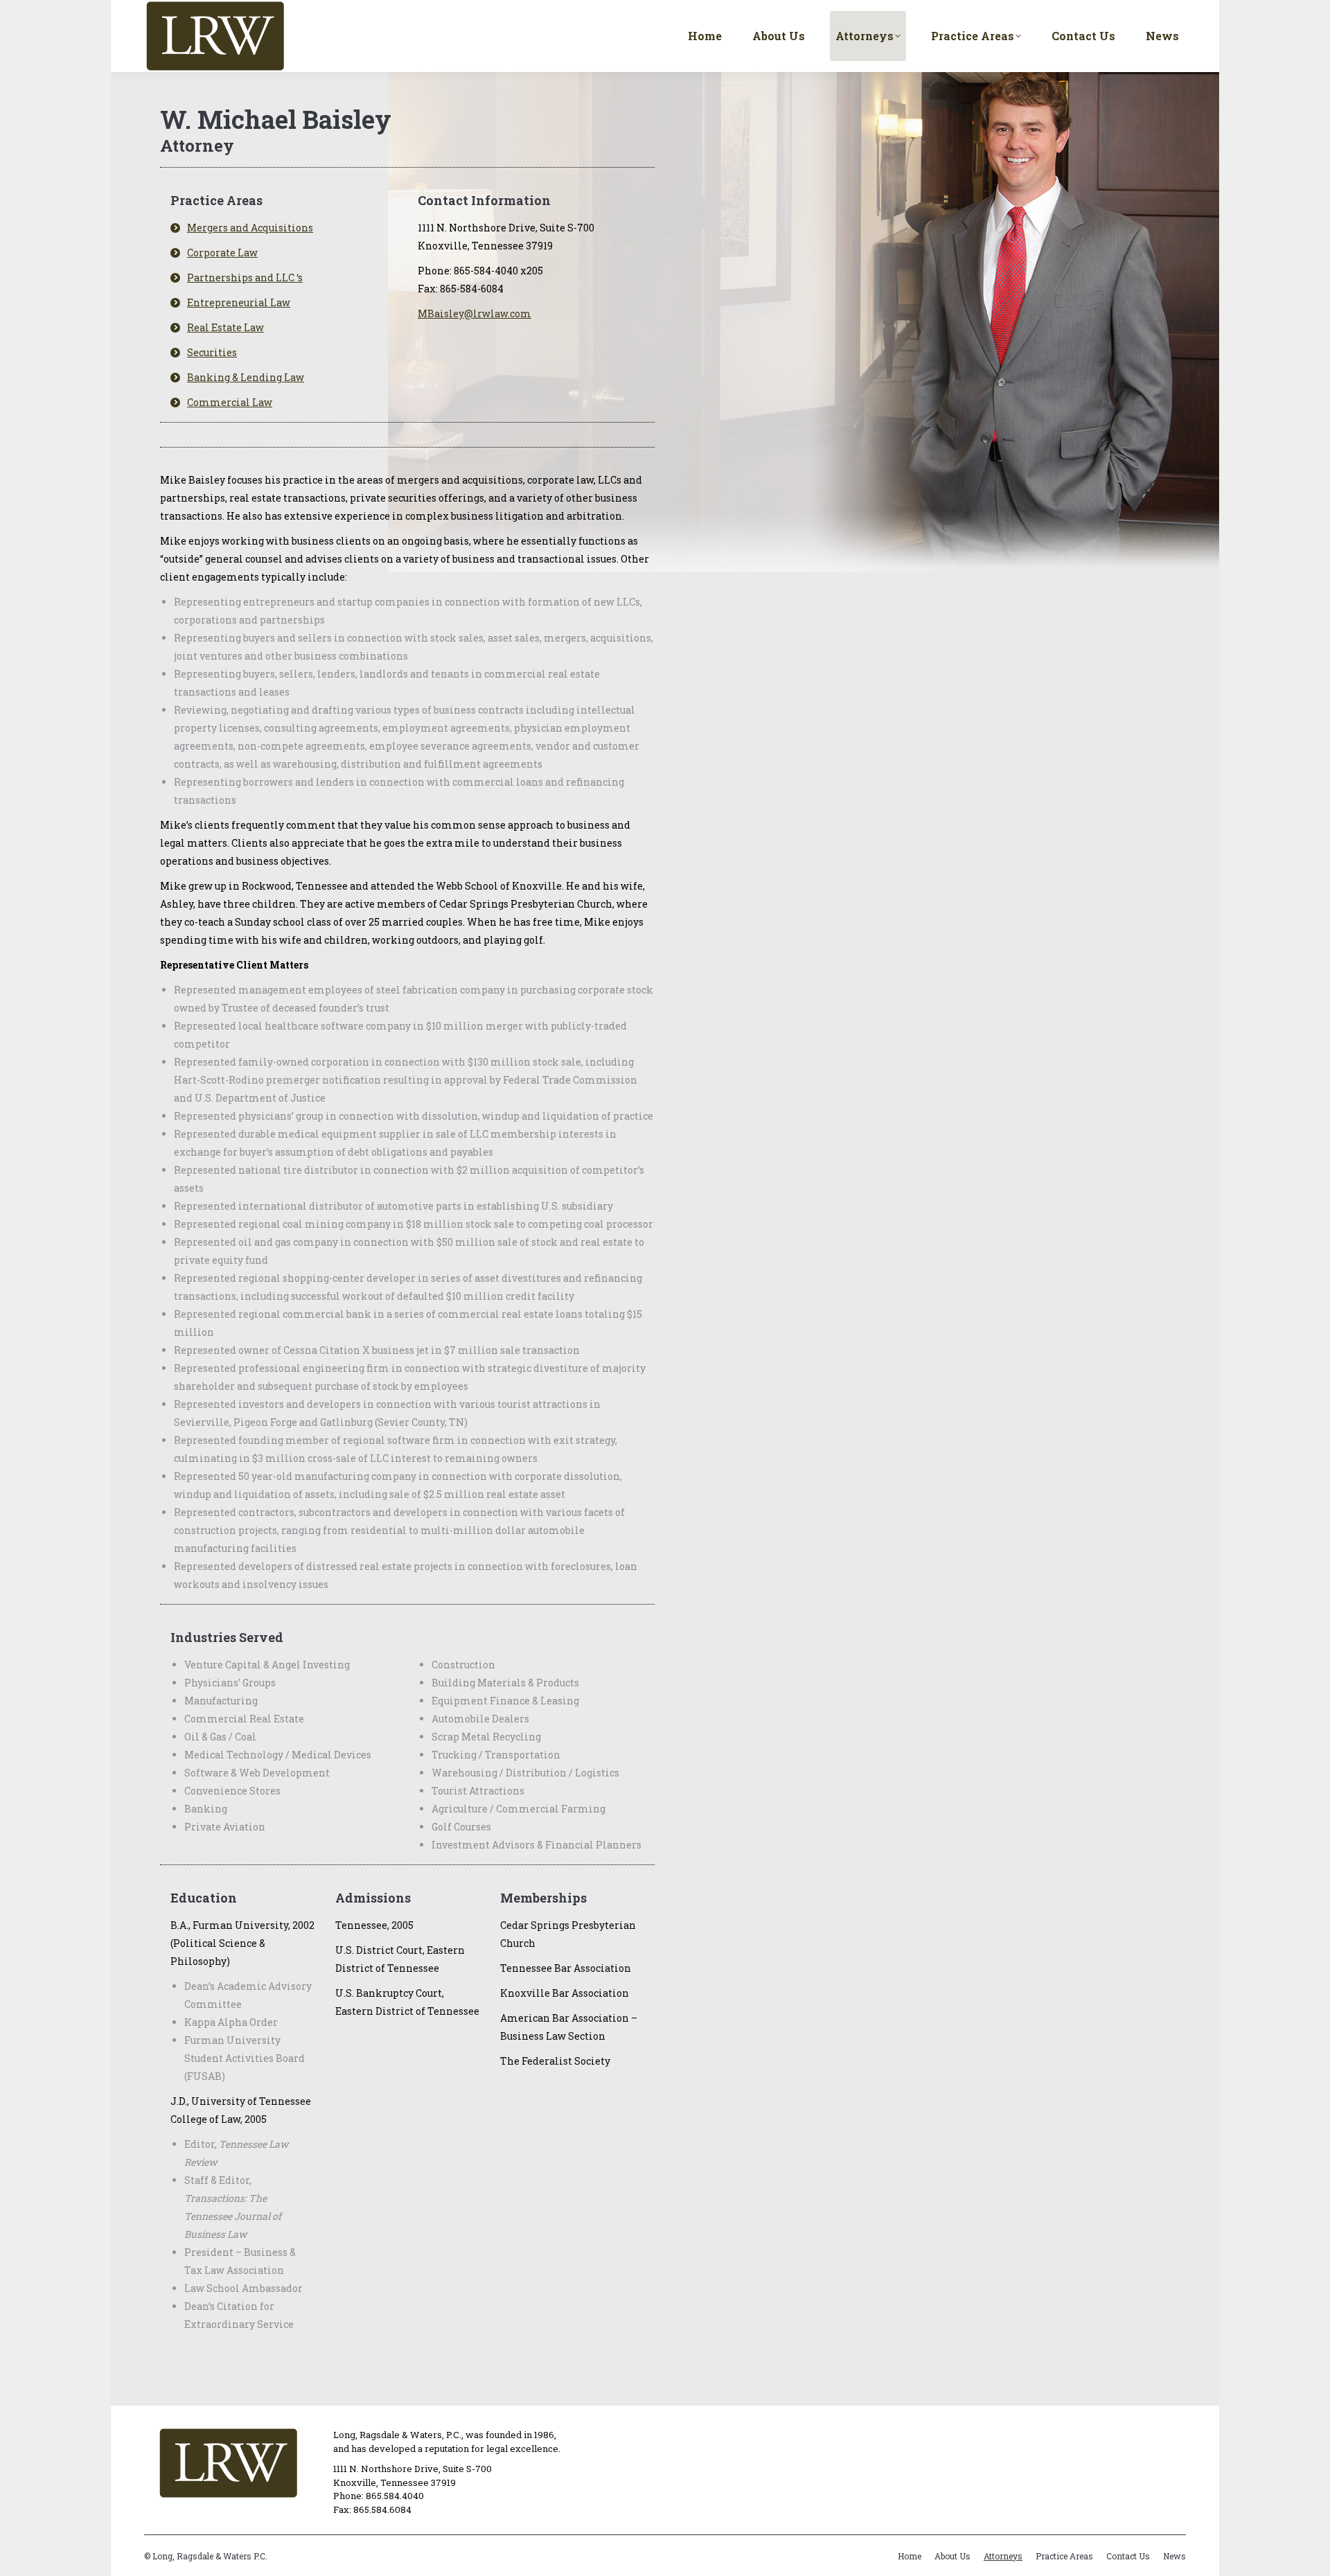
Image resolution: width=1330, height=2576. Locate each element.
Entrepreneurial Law (239, 302)
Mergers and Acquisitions (250, 228)
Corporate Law (222, 253)
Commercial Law (230, 402)
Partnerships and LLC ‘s (245, 277)
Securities (212, 352)
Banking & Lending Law (246, 377)
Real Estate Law (225, 327)
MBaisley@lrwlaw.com (475, 314)
